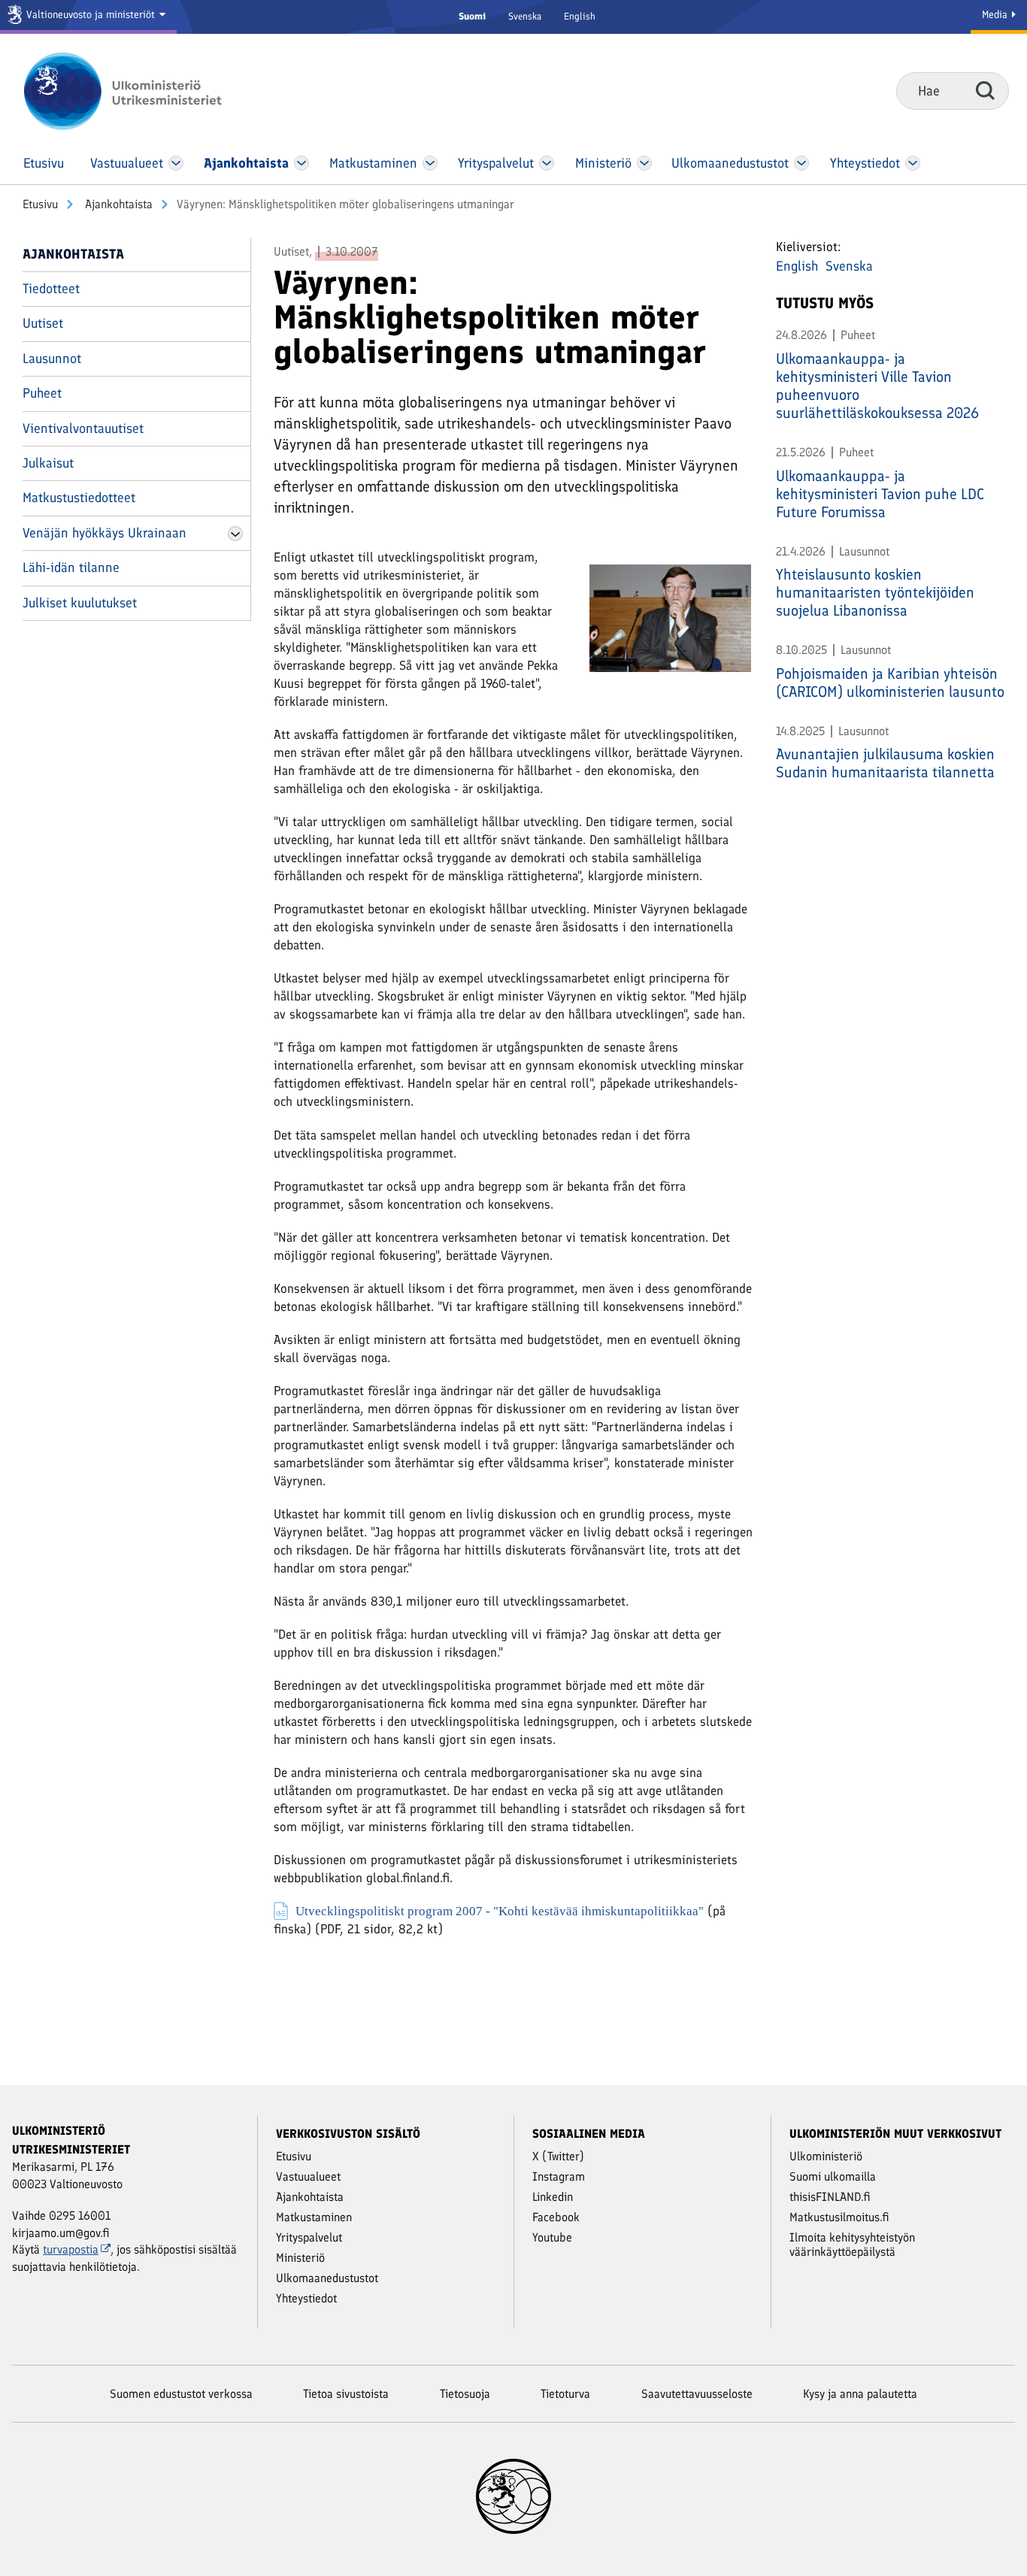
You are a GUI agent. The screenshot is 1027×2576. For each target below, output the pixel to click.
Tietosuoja (465, 2394)
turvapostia (71, 2249)
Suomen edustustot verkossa (181, 2394)
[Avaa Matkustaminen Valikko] (430, 163)
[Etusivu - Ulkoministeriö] (145, 91)
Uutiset (43, 323)
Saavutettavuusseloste (697, 2394)
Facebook (556, 2217)
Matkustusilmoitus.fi (839, 2217)
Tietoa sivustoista (346, 2394)
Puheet (42, 393)
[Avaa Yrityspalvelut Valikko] (547, 163)
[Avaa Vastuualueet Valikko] (176, 163)
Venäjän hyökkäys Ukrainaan (105, 533)
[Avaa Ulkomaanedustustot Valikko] (801, 163)
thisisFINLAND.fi (830, 2197)
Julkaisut (48, 463)
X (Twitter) (558, 2156)
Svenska (525, 16)
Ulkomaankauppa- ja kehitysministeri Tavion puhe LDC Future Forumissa (880, 494)
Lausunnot (52, 359)
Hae (985, 90)
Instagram (559, 2176)
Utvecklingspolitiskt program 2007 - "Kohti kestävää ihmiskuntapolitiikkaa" (500, 1910)
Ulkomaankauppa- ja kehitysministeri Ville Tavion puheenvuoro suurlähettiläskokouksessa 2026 (877, 386)
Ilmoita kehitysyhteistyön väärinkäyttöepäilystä (852, 2245)
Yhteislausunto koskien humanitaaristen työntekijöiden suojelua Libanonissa (875, 592)
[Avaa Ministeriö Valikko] (644, 163)
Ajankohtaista (117, 204)
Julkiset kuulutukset (80, 603)
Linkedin (553, 2197)
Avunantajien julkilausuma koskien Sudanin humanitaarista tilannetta (885, 763)
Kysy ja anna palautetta (860, 2394)
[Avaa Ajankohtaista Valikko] (301, 163)
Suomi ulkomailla (833, 2176)
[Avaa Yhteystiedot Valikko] (912, 163)
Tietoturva (565, 2394)
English (580, 16)
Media (996, 15)
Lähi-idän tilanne (71, 568)
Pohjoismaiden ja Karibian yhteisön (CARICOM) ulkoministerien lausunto (890, 683)
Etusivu (40, 204)
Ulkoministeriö (826, 2156)
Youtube (552, 2237)
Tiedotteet (51, 289)
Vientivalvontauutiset (83, 428)
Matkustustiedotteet (79, 498)
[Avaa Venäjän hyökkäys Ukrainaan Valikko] (235, 534)
